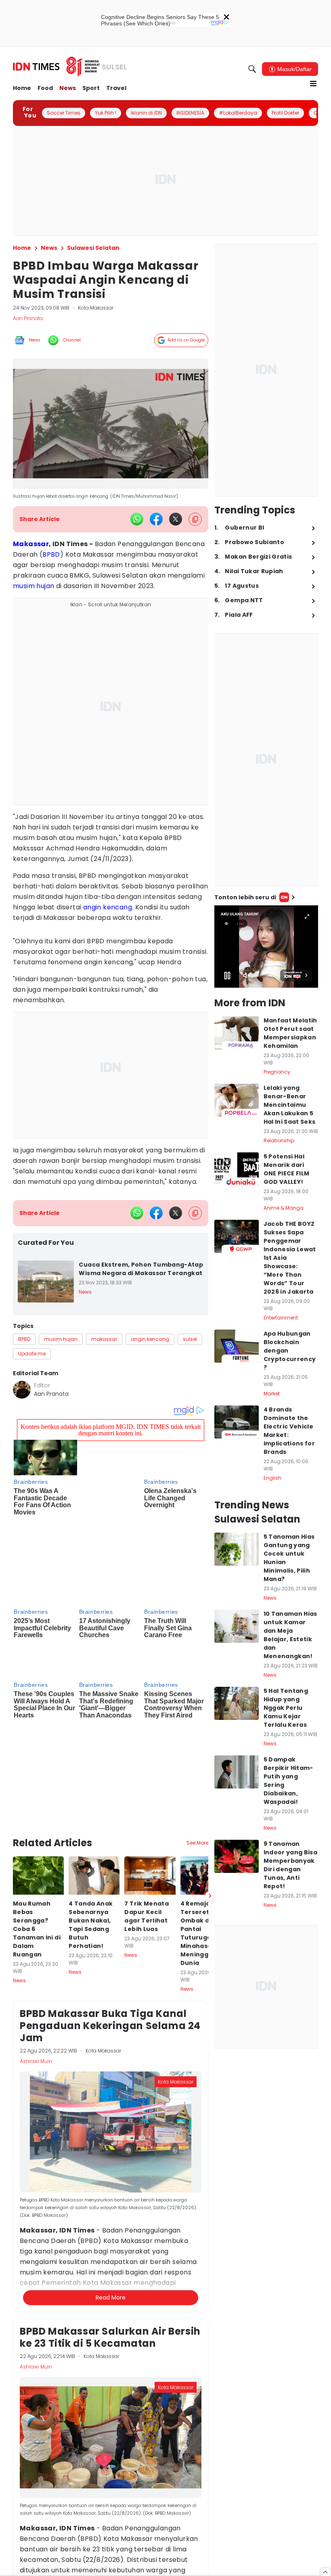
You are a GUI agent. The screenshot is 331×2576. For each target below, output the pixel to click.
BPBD (51, 554)
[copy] (195, 519)
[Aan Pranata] (22, 1390)
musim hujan (34, 586)
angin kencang (108, 907)
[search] (252, 69)
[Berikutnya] (210, 1789)
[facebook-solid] (156, 519)
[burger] (313, 84)
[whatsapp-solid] (137, 519)
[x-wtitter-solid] (176, 519)
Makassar (31, 544)
